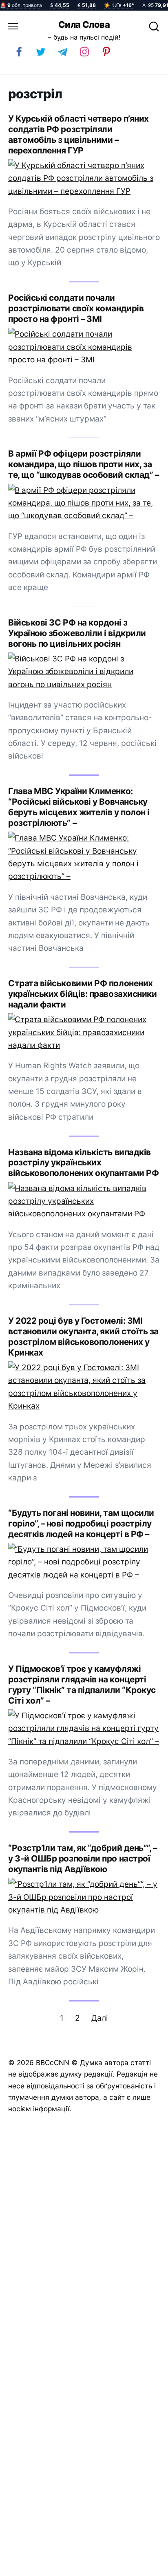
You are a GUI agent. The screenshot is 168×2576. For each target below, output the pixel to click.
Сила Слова (84, 24)
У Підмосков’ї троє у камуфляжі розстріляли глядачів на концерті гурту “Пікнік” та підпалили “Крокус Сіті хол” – (82, 1685)
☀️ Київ (119, 5)
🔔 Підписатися (69, 2566)
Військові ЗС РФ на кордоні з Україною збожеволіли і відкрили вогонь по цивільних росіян (77, 633)
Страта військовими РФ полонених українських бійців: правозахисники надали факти (82, 994)
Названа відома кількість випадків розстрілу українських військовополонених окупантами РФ (83, 1163)
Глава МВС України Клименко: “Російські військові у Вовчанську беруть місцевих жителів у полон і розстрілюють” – (79, 807)
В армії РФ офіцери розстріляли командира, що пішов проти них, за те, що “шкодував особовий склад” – (83, 464)
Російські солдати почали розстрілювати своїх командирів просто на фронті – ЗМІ (76, 308)
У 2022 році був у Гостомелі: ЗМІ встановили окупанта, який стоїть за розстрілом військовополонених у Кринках (83, 1337)
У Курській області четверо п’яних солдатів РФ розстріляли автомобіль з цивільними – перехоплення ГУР (78, 134)
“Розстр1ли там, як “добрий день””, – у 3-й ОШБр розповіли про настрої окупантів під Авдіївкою (82, 1858)
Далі (100, 2018)
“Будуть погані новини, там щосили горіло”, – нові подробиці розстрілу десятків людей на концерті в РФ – (81, 1523)
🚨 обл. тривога (21, 5)
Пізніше (143, 2567)
